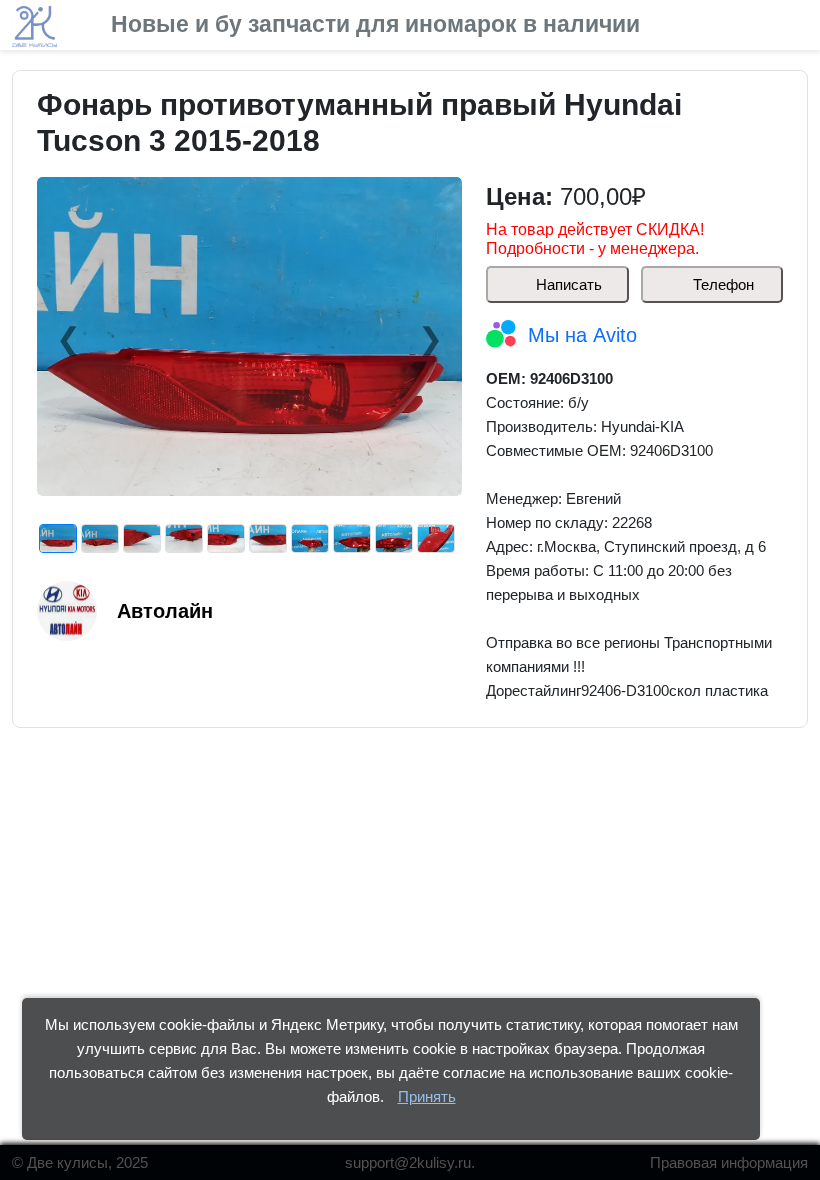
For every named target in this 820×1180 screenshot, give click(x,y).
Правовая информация (729, 1162)
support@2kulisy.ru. (410, 1162)
